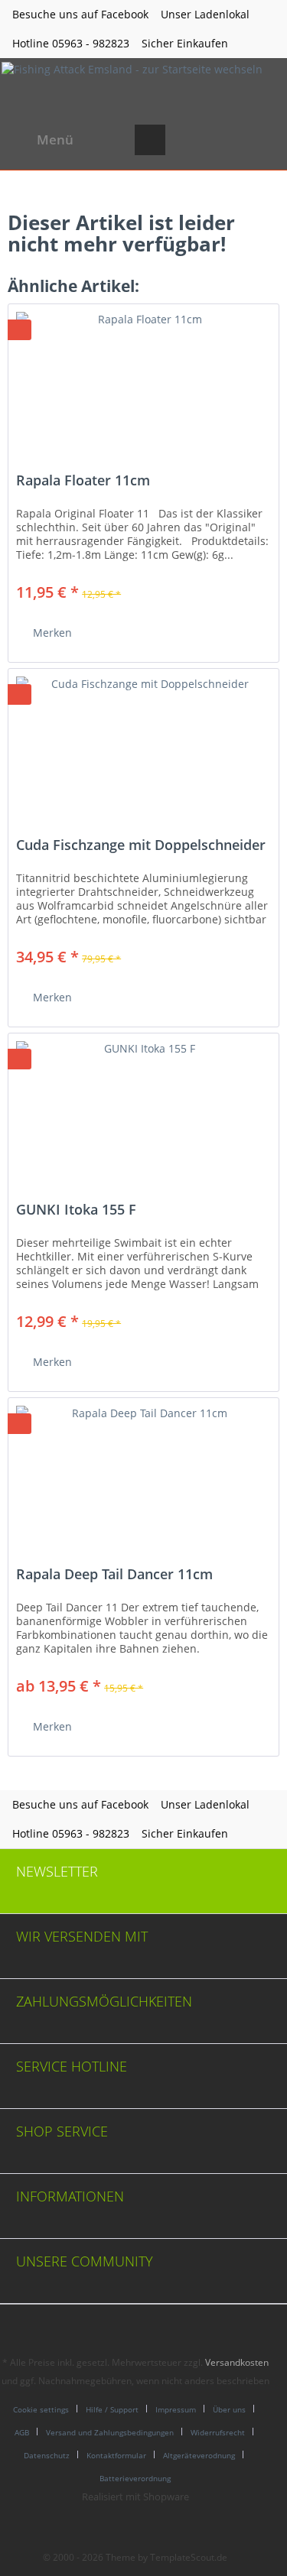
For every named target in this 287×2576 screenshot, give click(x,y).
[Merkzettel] (188, 140)
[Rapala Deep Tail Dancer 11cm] (143, 1475)
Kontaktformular (116, 2455)
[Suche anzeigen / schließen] (150, 140)
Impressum (176, 2409)
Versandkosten (237, 2362)
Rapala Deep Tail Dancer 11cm (114, 1575)
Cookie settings (41, 2409)
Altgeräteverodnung (199, 2455)
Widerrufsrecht (218, 2432)
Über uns (229, 2409)
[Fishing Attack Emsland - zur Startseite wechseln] (132, 87)
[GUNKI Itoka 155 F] (143, 1110)
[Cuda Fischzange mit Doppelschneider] (143, 745)
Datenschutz (47, 2455)
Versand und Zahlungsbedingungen (110, 2432)
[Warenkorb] (263, 140)
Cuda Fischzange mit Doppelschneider (141, 845)
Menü (55, 140)
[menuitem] (41, 140)
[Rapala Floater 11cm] (143, 381)
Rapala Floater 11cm (83, 481)
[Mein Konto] (225, 140)
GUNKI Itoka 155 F (76, 1210)
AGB (22, 2432)
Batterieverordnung (135, 2478)
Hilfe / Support (112, 2409)
